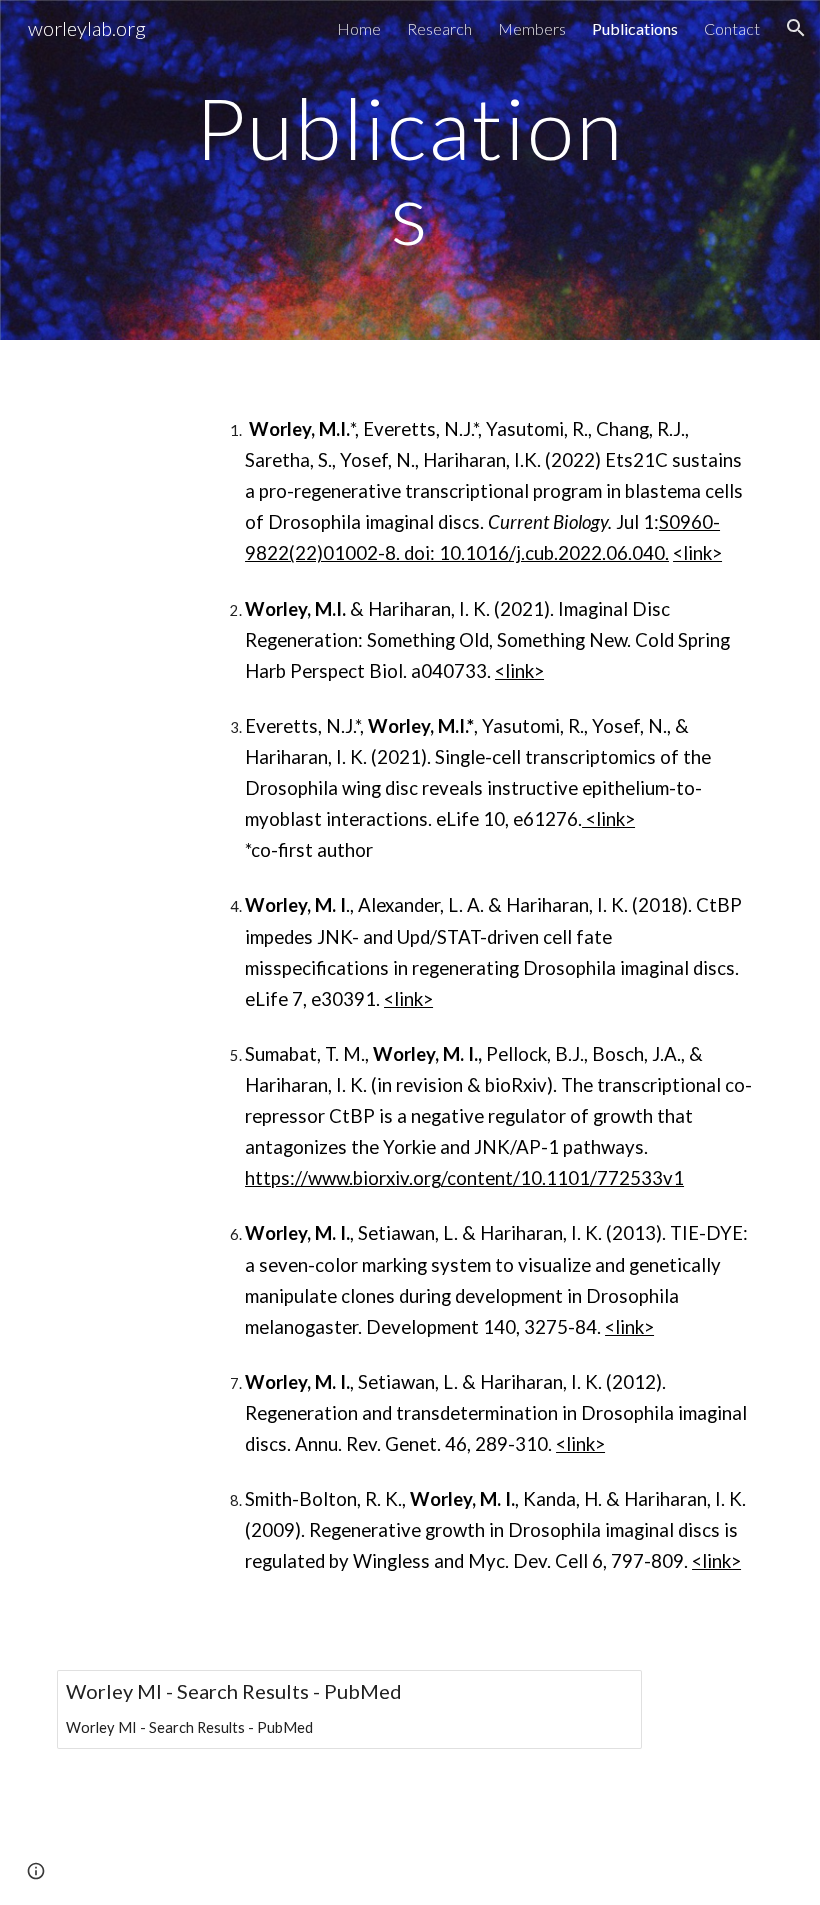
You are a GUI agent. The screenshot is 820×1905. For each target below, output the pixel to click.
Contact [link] (732, 28)
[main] (410, 170)
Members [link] (532, 28)
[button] (796, 28)
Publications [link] (635, 28)
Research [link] (439, 28)
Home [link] (359, 28)
